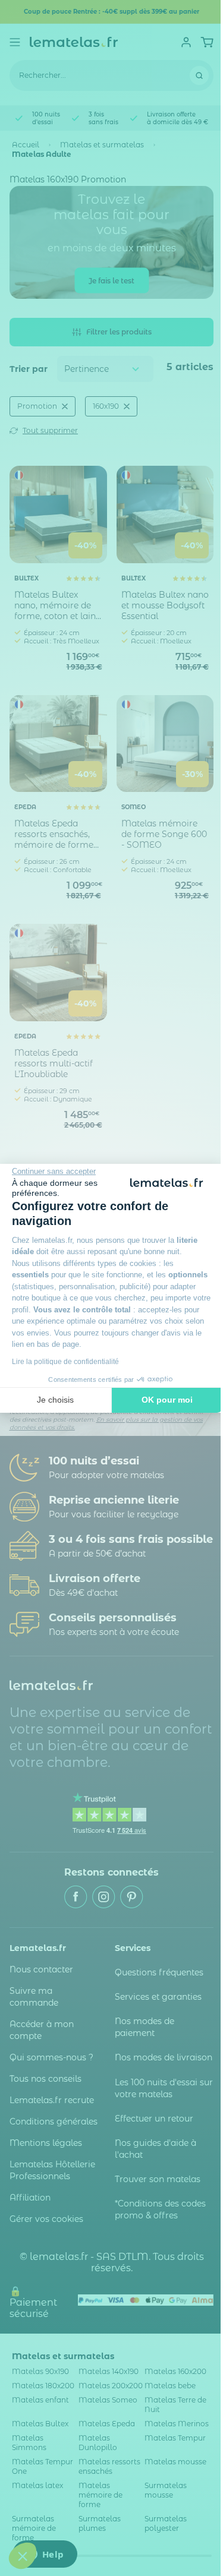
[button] (23, 2556)
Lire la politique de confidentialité (65, 1362)
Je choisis (55, 1400)
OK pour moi (167, 1400)
